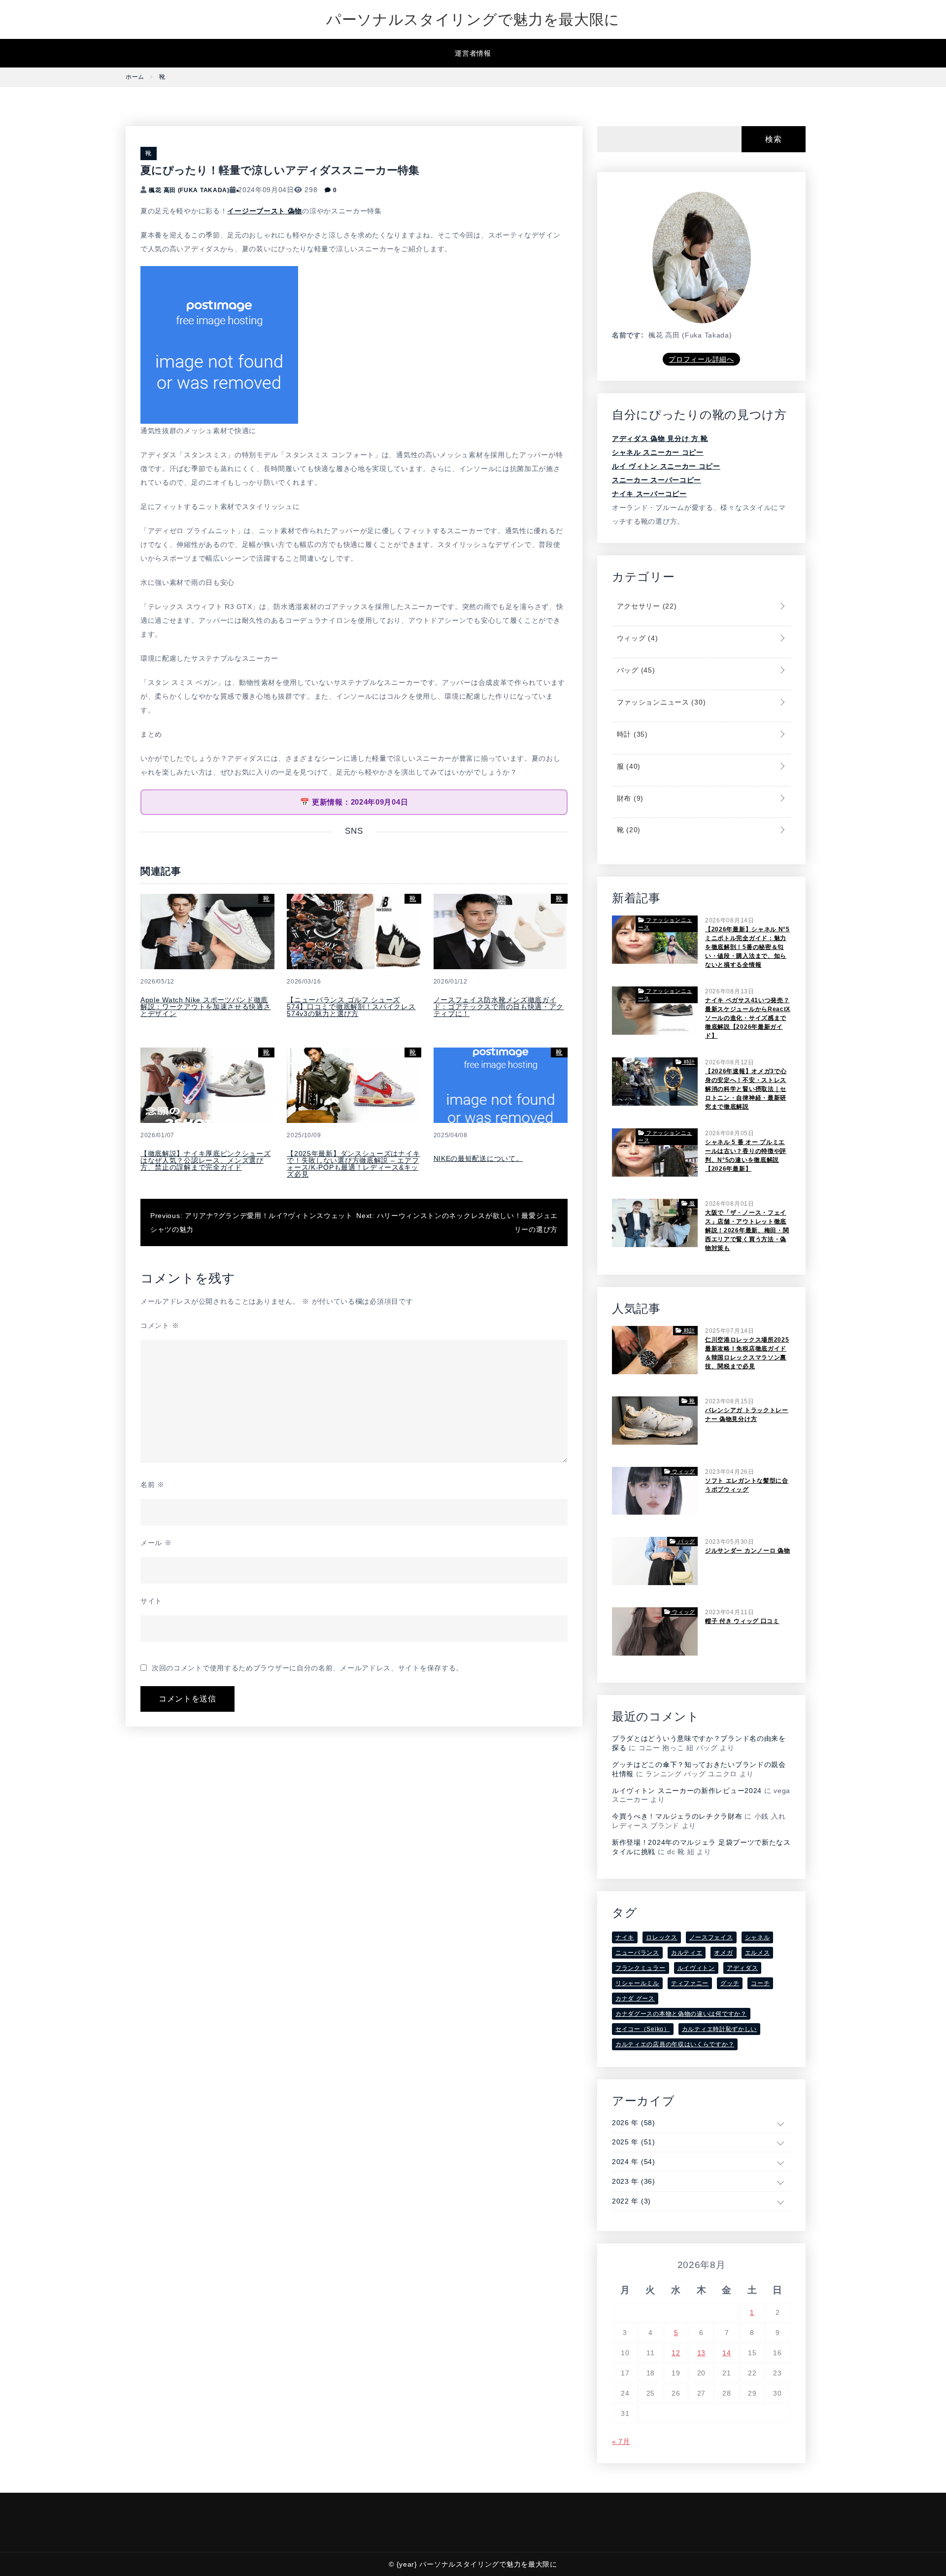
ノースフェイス (711, 1937)
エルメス (758, 1953)
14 (726, 2353)
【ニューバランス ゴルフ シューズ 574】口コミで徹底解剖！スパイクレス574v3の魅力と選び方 (351, 1007)
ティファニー (690, 1983)
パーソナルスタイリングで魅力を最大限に (473, 19)
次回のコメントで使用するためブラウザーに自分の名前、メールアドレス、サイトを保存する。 (307, 1668)
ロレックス (662, 1937)
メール (156, 1543)
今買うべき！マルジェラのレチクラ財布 (677, 1816)
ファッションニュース (660, 702)
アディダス (743, 1968)
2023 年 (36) (634, 2181)
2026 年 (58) (634, 2123)
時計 (631, 734)
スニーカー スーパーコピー (657, 480)
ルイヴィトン (696, 1968)
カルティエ (687, 1953)
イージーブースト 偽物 (265, 211)
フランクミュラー (641, 1968)
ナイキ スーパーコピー (649, 494)
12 (676, 2353)
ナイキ (625, 1937)
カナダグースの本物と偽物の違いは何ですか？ (681, 2014)
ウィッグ (636, 638)
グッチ (730, 1983)
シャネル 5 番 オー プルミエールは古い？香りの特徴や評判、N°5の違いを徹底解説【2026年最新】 (746, 1155)
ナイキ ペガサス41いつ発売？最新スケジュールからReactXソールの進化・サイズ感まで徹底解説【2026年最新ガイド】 (748, 1018)
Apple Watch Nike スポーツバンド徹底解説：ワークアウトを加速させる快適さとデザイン (206, 1007)
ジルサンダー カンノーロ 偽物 (748, 1551)
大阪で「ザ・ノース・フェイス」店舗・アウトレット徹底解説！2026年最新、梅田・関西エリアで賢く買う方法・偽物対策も (747, 1230)
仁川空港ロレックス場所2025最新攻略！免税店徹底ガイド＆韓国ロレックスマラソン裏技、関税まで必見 (747, 1353)
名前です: (628, 335)
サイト (151, 1601)
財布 (629, 798)
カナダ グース (635, 1999)
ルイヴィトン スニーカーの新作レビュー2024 (687, 1791)
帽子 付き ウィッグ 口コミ (742, 1621)
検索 (773, 139)
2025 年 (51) (634, 2142)
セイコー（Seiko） (643, 2029)
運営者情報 (473, 53)
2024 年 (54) (634, 2162)
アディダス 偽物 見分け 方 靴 (660, 439)
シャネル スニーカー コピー (658, 452)
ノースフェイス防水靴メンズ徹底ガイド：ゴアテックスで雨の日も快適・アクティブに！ (499, 1007)
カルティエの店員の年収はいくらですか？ (675, 2044)
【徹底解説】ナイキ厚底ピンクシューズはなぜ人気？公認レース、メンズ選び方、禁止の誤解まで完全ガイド (206, 1160)
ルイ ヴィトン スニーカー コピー (666, 466)
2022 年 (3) (631, 2201)
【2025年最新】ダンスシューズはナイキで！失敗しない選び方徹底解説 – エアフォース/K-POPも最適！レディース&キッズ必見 (353, 1164)
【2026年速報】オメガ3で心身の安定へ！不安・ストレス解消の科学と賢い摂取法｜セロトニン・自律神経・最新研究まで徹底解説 (746, 1089)
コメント (160, 1325)
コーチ (760, 1983)
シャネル (758, 1937)
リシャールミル (637, 1983)
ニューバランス (637, 1953)
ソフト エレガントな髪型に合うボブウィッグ (747, 1485)
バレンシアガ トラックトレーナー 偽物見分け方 (747, 1415)
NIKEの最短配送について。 (478, 1158)
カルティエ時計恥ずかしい (719, 2029)
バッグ (635, 670)
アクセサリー (645, 606)
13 (701, 2353)
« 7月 (621, 2441)
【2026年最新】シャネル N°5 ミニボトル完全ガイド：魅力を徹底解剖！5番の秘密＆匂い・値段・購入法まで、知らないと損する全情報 (747, 947)
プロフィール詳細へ (701, 359)
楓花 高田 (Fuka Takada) (189, 190)
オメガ (723, 1953)
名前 (152, 1485)
